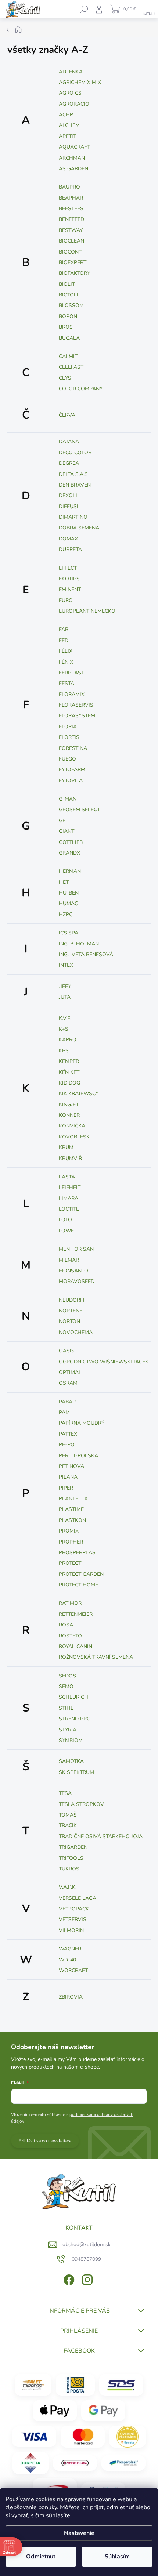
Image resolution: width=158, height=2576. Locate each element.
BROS (66, 327)
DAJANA (69, 442)
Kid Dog (69, 1083)
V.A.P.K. (68, 1887)
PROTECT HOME (78, 1585)
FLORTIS (69, 737)
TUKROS (69, 1869)
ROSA (66, 1625)
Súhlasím (117, 2557)
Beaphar (71, 198)
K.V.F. (65, 1018)
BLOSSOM (71, 305)
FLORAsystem (77, 716)
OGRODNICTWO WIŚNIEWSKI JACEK (104, 1362)
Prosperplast (79, 1553)
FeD (64, 640)
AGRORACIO (74, 104)
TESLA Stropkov (81, 1804)
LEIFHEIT (70, 1187)
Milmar (69, 1260)
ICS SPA (69, 933)
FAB (64, 629)
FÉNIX (66, 662)
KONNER (69, 1115)
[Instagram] (87, 2279)
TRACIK (68, 1826)
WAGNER (70, 1949)
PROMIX (69, 1531)
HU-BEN (69, 893)
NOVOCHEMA (76, 1332)
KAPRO (68, 1040)
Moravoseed (77, 1281)
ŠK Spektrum (76, 1772)
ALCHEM (69, 125)
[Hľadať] (84, 9)
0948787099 (86, 2259)
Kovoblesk (74, 1137)
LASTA (67, 1177)
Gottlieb (71, 842)
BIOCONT (70, 252)
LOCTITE (69, 1209)
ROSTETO (70, 1636)
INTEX (66, 965)
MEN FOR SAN (76, 1249)
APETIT (67, 136)
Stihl (66, 1708)
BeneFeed (71, 219)
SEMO (66, 1686)
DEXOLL (69, 495)
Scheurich (73, 1697)
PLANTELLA (73, 1499)
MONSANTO (73, 1271)
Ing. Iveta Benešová (86, 954)
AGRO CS (70, 93)
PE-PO (67, 1445)
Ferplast (71, 673)
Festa (67, 683)
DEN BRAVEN (75, 485)
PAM (64, 1412)
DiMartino (73, 517)
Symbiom (71, 1740)
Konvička (72, 1126)
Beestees (71, 209)
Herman (70, 871)
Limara (69, 1198)
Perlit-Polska (78, 1456)
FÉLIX (66, 651)
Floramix (72, 694)
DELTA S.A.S (73, 474)
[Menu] (149, 9)
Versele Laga (78, 1898)
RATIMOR (70, 1603)
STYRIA (68, 1730)
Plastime (71, 1509)
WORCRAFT (73, 1970)
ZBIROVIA (71, 1997)
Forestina (73, 748)
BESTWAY (71, 230)
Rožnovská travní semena (96, 1657)
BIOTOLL (69, 295)
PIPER (66, 1488)
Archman (72, 158)
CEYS (65, 378)
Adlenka (71, 72)
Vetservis (73, 1919)
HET (64, 882)
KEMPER (69, 1061)
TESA (65, 1793)
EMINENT (70, 589)
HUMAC (68, 903)
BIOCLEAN (71, 241)
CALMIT (68, 356)
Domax (68, 539)
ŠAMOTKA (71, 1761)
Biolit (67, 284)
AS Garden (73, 169)
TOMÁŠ (68, 1815)
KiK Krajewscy (79, 1094)
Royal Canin (76, 1646)
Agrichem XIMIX (80, 82)
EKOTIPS (69, 579)
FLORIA (68, 727)
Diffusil (70, 507)
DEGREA (69, 463)
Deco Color (75, 453)
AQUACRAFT (74, 147)
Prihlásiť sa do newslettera (45, 2141)
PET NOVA (71, 1466)
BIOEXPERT (73, 263)
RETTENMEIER (76, 1614)
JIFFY (65, 986)
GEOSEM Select (79, 810)
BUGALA (69, 338)
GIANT (67, 831)
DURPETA (70, 549)
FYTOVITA (71, 781)
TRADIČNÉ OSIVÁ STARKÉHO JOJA (101, 1837)
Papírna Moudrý (82, 1423)
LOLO (65, 1220)
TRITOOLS (71, 1858)
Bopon (68, 316)
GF (62, 821)
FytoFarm (72, 770)
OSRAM (68, 1383)
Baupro (69, 187)
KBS (64, 1051)
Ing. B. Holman (79, 944)
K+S (64, 1029)
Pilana (68, 1477)
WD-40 (67, 1960)
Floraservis (76, 705)
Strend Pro (75, 1719)
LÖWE (66, 1231)
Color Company (81, 389)
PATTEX (68, 1434)
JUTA (65, 997)
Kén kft (69, 1072)
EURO (66, 600)
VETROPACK (74, 1909)
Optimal (70, 1372)
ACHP (66, 115)
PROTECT (70, 1563)
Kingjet (69, 1105)
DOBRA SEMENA (79, 528)
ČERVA (67, 415)
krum (66, 1147)
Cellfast (71, 367)
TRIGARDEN (73, 1847)
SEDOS (67, 1676)
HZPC (66, 914)
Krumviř (70, 1158)
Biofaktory (74, 273)
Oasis (67, 1351)
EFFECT (68, 568)
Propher (71, 1542)
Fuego (67, 759)
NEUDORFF (72, 1300)
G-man (68, 799)
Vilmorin (71, 1930)
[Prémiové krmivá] (75, 2463)
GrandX (69, 853)
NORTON (69, 1321)
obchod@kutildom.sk (87, 2245)
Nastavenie (79, 2533)
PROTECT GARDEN (81, 1574)
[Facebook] (68, 2279)
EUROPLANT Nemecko (87, 611)
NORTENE (71, 1311)
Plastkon (72, 1520)
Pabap (67, 1402)
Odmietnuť (41, 2557)
